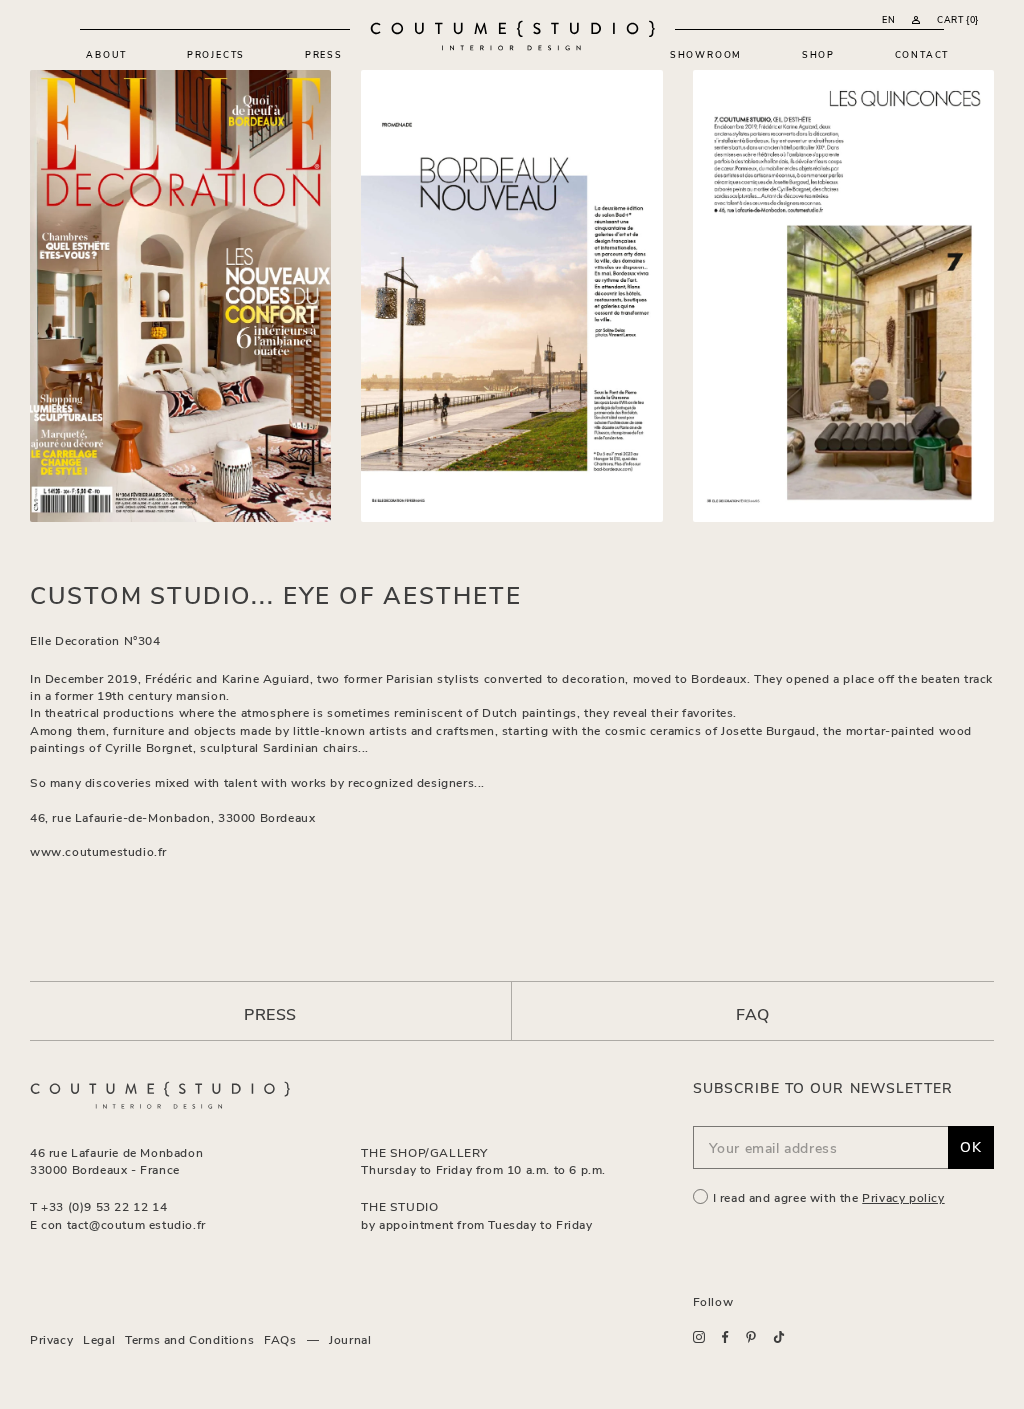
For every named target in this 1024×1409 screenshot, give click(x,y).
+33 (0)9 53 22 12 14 (104, 1206)
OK (971, 1146)
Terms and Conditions (189, 1339)
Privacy (51, 1339)
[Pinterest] (751, 1337)
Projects (216, 54)
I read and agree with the (829, 1197)
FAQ (753, 1013)
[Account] (916, 20)
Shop (818, 54)
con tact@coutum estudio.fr (123, 1224)
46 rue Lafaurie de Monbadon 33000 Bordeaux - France (116, 1160)
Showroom (706, 54)
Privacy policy (903, 1197)
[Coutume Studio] (512, 35)
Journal (350, 1339)
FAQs (280, 1339)
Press (324, 54)
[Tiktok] (779, 1337)
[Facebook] (725, 1337)
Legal (99, 1339)
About (106, 54)
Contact (922, 54)
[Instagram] (699, 1337)
